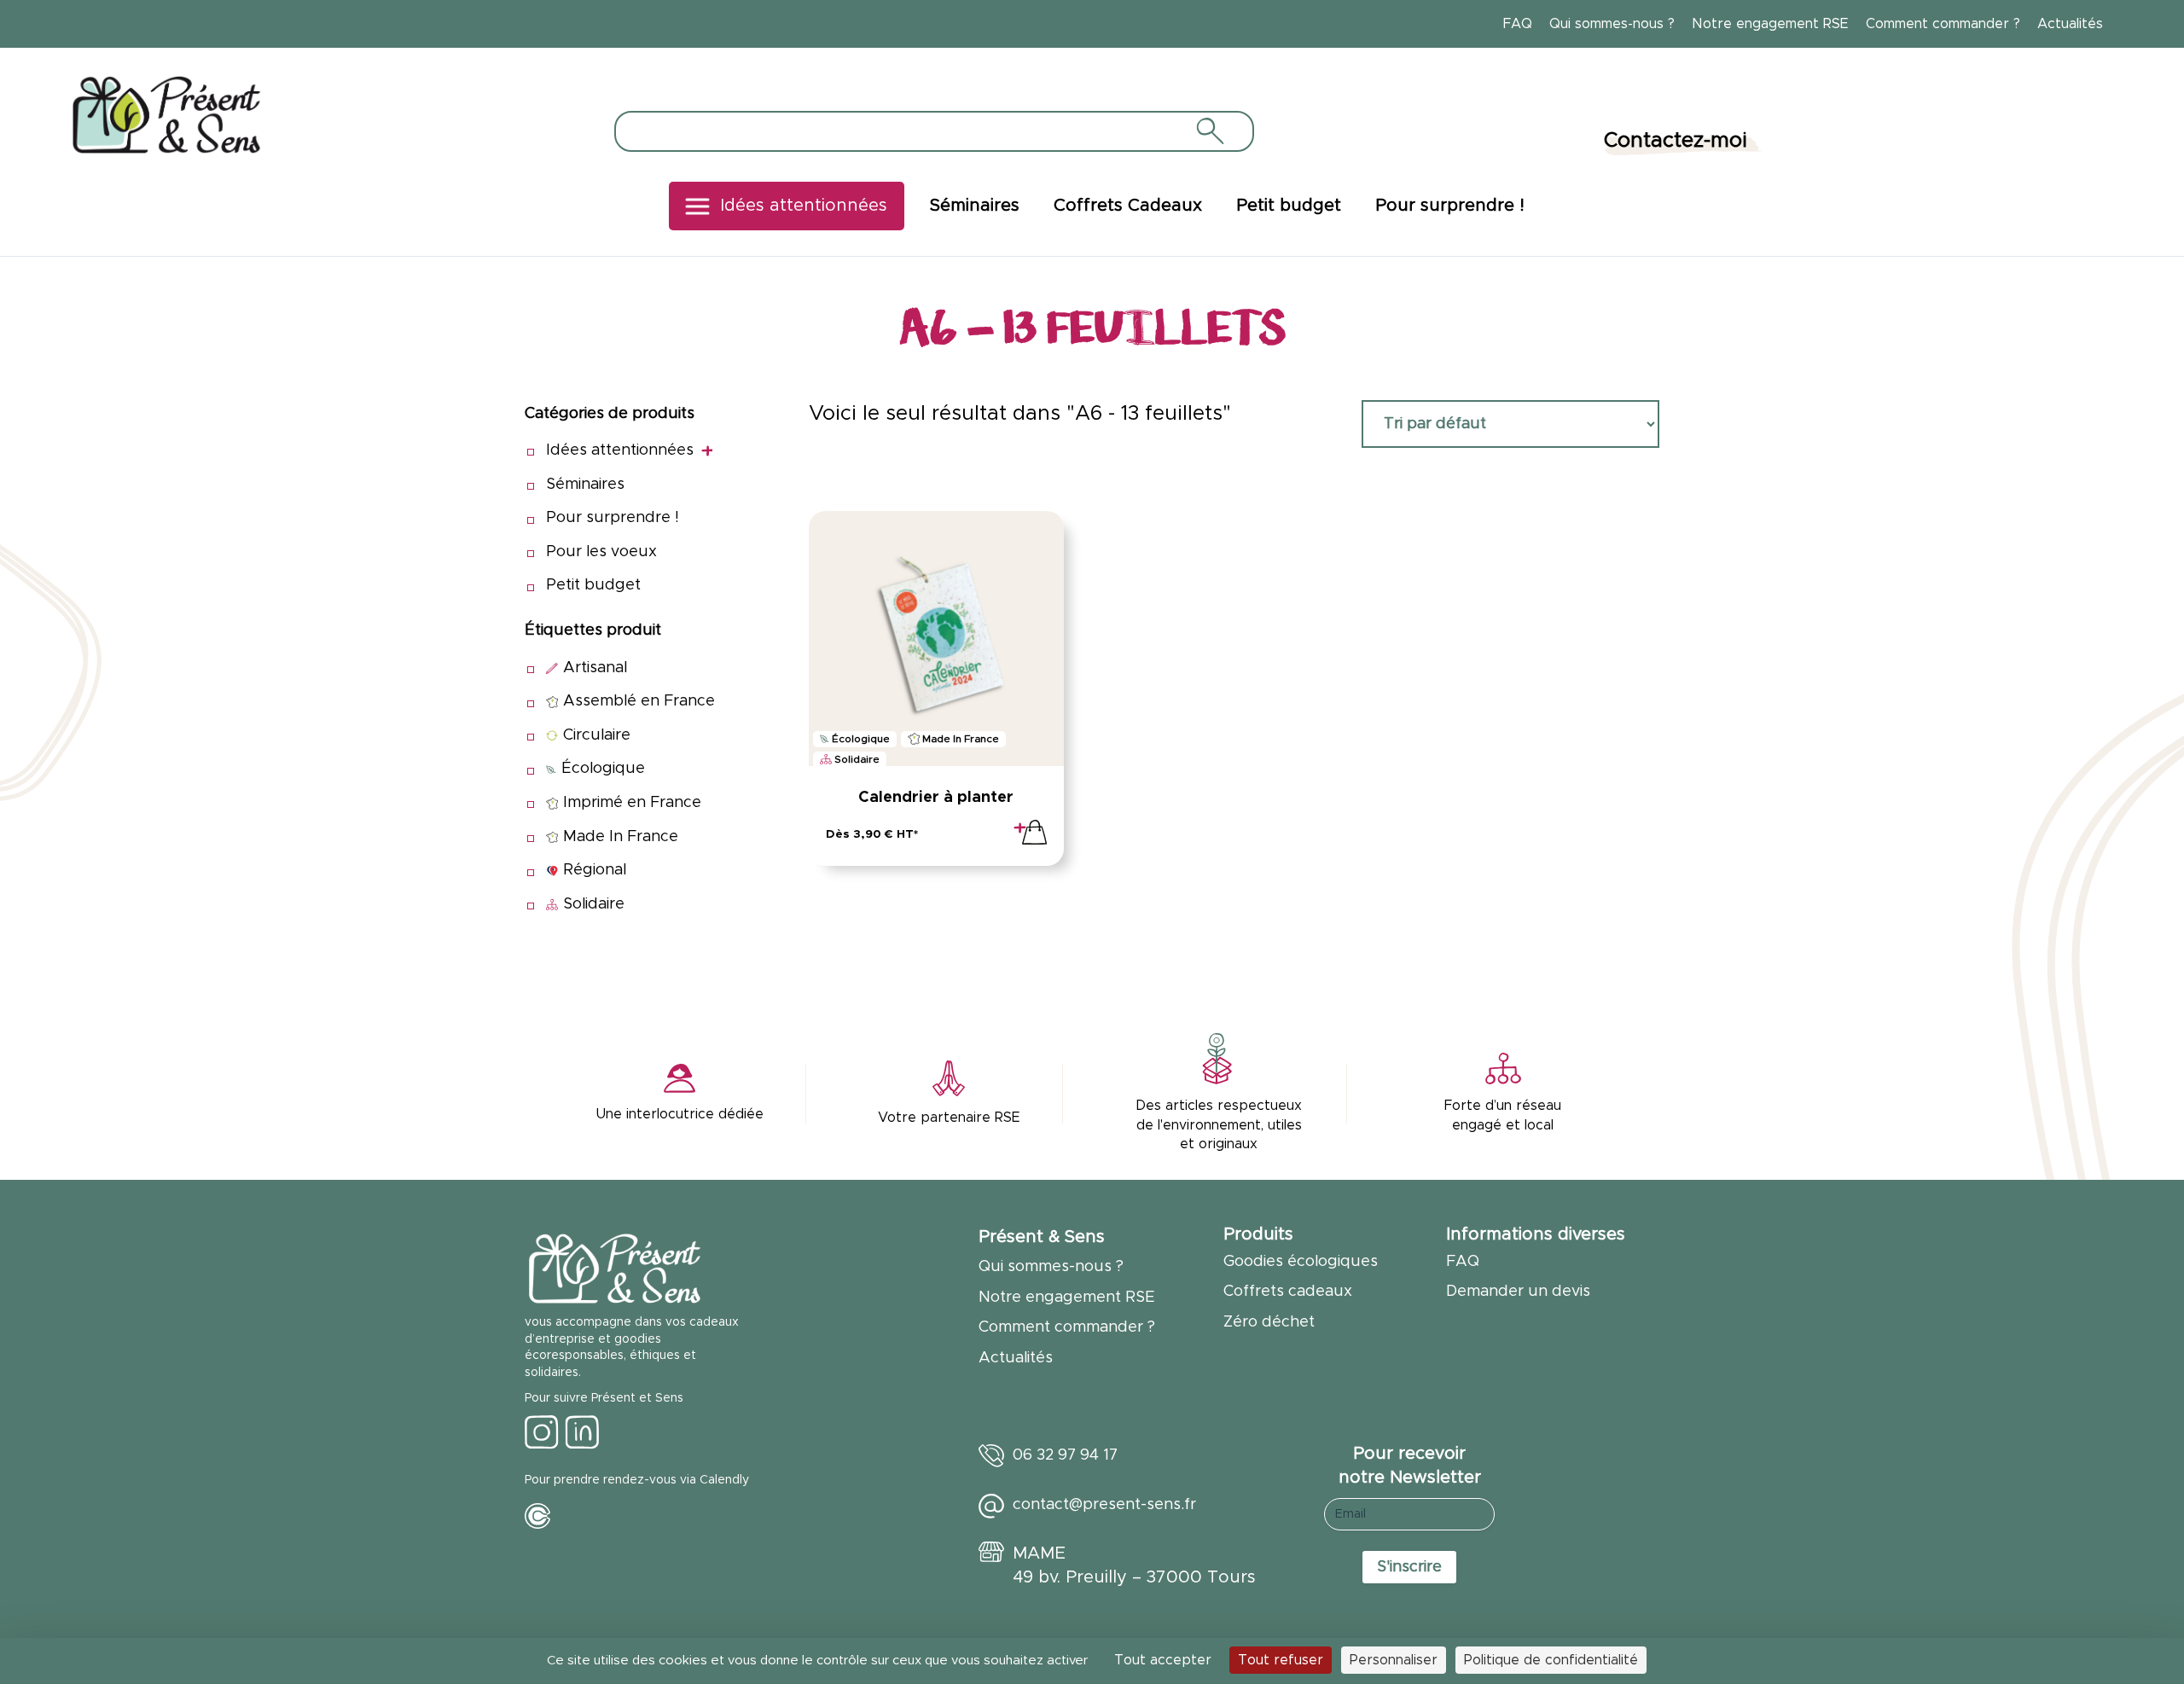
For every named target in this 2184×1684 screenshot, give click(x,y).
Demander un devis (1518, 1292)
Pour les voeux (601, 552)
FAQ (1518, 24)
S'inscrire (1409, 1567)
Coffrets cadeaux (1288, 1292)
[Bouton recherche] (1209, 131)
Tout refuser (1281, 1660)
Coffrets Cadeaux (1128, 206)
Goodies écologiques (1301, 1262)
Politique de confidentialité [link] (1551, 1660)
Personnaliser (1394, 1660)
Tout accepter (1163, 1660)
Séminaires (975, 206)
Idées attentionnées (804, 206)
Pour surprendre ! (1450, 206)
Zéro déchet (1269, 1322)
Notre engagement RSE (1770, 24)
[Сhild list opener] (707, 451)
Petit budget (1289, 206)
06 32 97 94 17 (1065, 1455)
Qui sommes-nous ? (1612, 24)
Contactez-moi (1676, 141)
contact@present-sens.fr (1104, 1505)
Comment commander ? (1943, 24)
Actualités (2070, 24)
